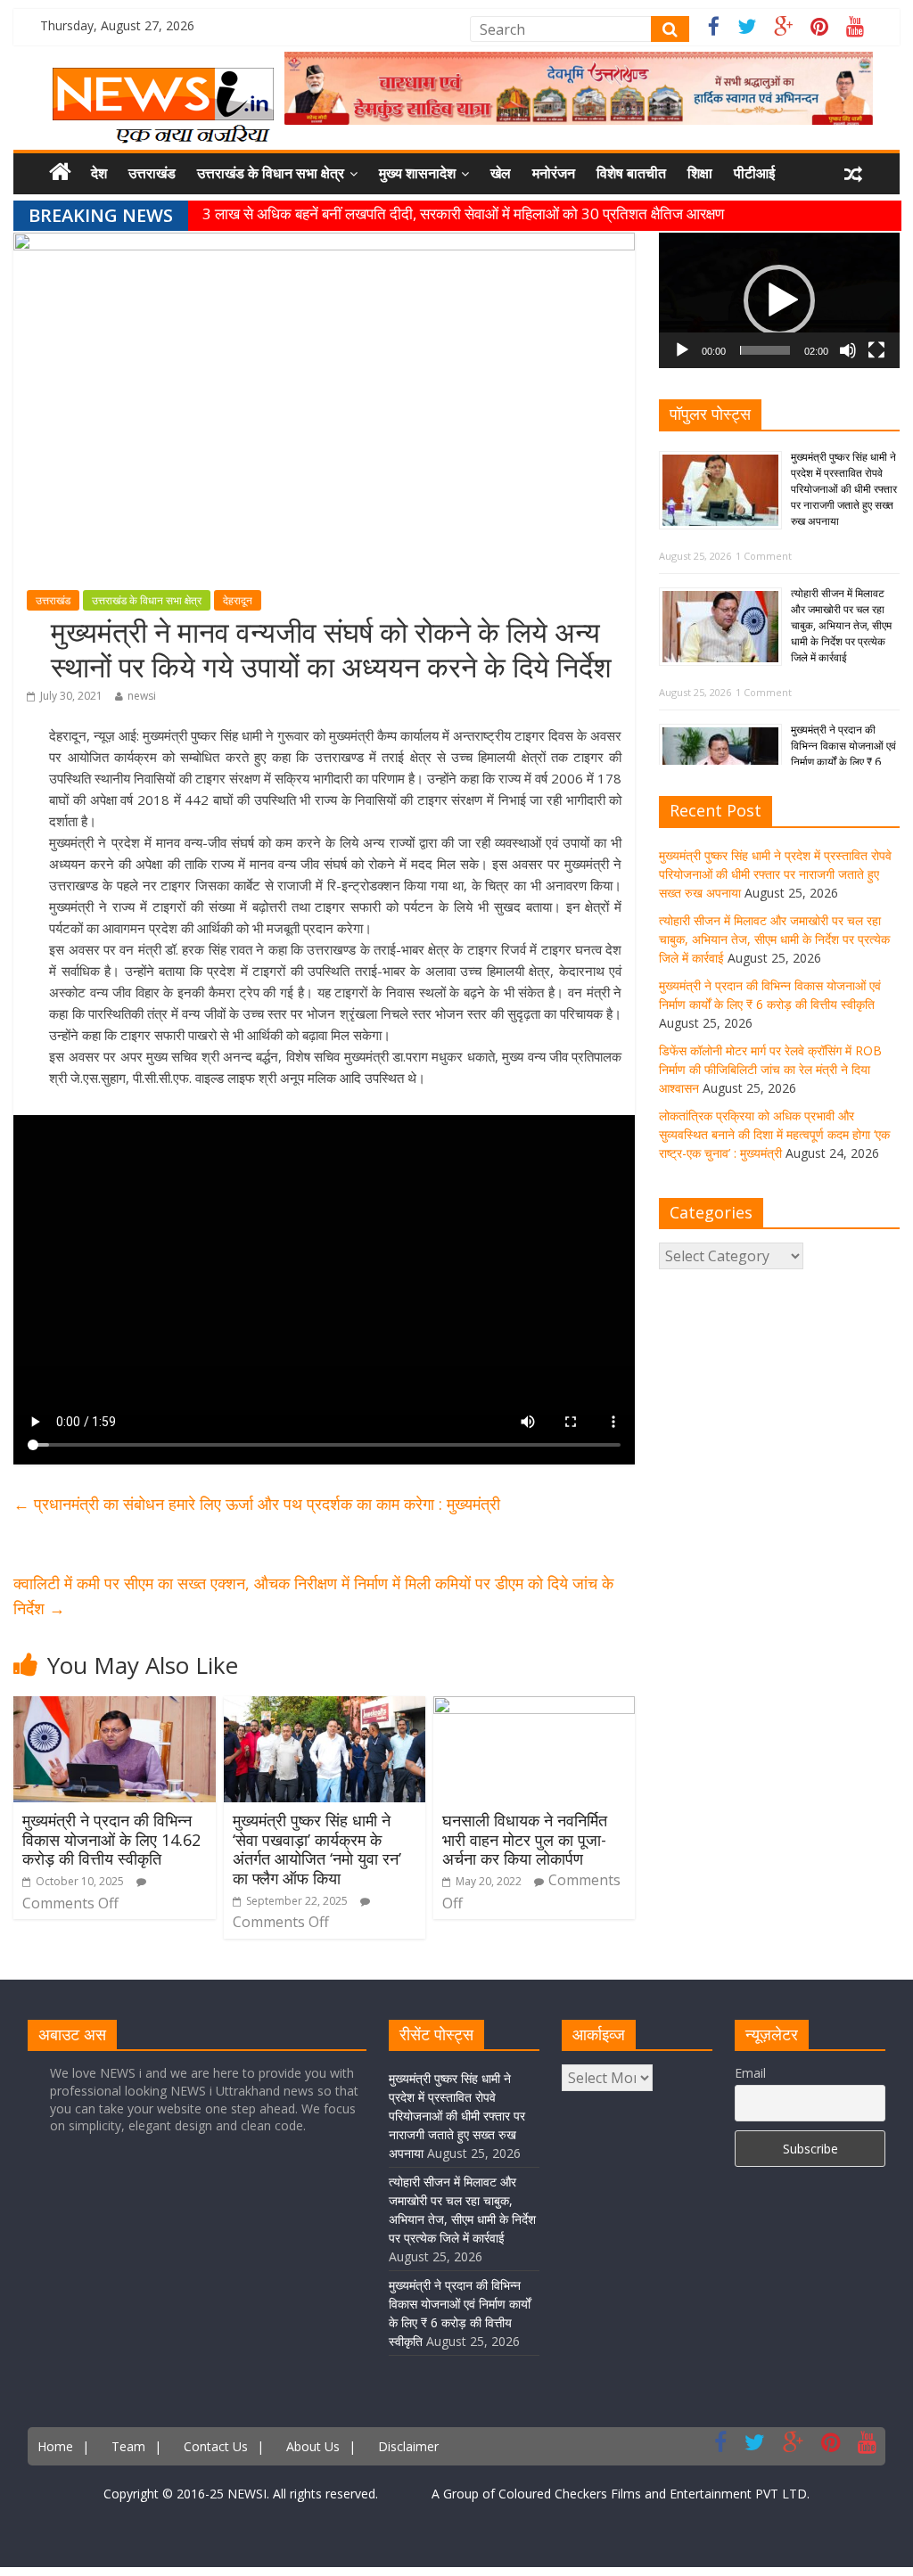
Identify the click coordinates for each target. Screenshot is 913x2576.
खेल (501, 173)
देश (99, 173)
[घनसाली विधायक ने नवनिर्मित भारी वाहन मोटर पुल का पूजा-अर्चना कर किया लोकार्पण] (535, 1707)
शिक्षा (700, 173)
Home (55, 2446)
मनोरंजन (554, 173)
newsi (142, 696)
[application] (779, 300)
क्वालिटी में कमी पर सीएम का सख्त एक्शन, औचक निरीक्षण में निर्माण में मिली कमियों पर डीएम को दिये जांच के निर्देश (313, 1596)
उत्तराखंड (152, 173)
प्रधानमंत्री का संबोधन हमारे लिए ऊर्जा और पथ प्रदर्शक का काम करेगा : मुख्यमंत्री (257, 1504)
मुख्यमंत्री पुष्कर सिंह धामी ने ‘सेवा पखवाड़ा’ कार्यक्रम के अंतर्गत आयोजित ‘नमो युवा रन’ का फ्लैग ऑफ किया (317, 1849)
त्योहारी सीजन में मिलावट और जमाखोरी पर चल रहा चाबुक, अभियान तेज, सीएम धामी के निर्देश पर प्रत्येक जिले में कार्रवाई (841, 625)
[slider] (765, 350)
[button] (779, 300)
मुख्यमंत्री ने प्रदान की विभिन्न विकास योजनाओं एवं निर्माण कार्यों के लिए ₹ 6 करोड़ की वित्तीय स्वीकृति (843, 754)
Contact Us (216, 2446)
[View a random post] (853, 174)
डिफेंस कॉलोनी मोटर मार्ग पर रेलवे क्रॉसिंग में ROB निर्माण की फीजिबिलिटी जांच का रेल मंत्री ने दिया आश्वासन (770, 1069)
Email (750, 2073)
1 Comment (764, 556)
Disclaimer (408, 2446)
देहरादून (238, 600)
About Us (313, 2446)
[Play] (682, 350)
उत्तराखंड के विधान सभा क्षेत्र (271, 173)
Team (128, 2446)
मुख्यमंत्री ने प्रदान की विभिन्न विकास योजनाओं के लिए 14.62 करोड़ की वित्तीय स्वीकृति (111, 1839)
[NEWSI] (163, 78)
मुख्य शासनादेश (417, 173)
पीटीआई (754, 173)
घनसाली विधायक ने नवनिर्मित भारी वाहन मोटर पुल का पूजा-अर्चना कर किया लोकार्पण (525, 1839)
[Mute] (848, 350)
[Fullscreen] (876, 350)
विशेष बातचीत (631, 173)
